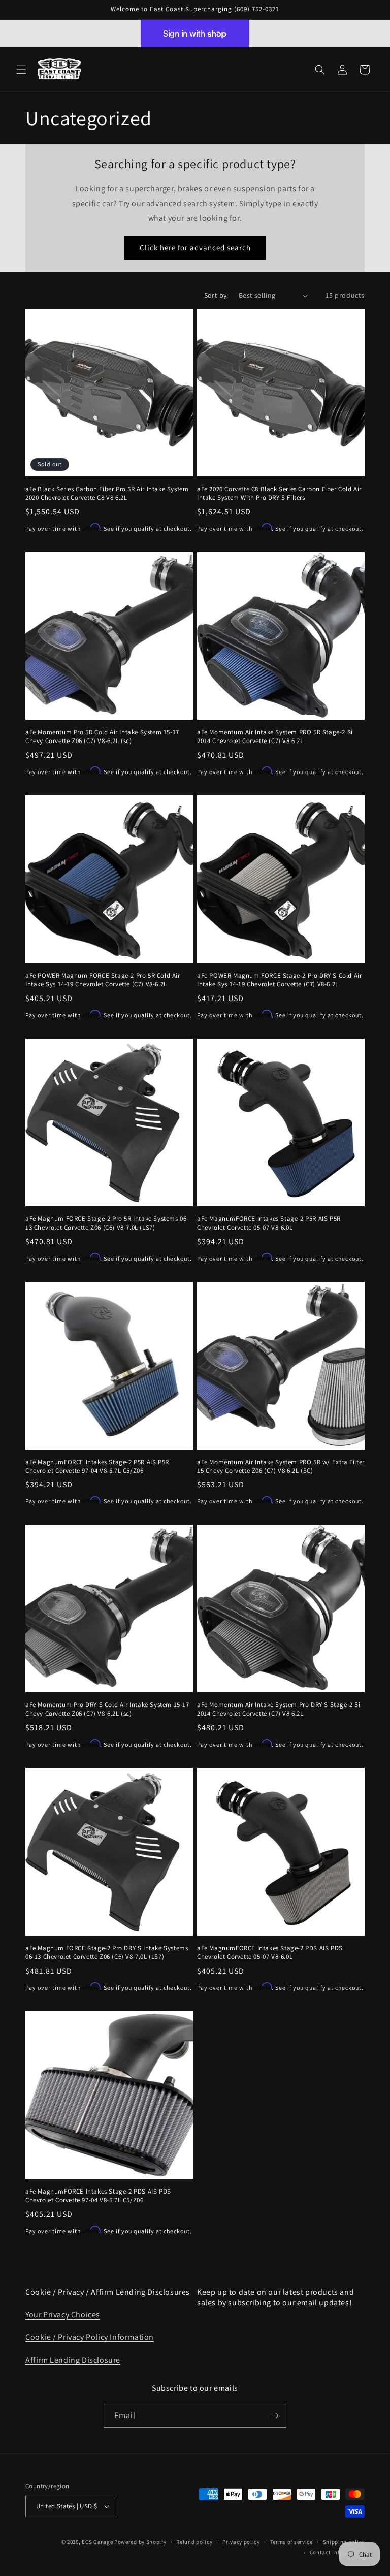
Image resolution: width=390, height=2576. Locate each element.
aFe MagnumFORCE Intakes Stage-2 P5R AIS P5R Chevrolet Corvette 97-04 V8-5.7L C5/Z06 (97, 1467)
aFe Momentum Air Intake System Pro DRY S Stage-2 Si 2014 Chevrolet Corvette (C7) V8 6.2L (279, 1709)
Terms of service (291, 2542)
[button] (21, 70)
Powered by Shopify (140, 2542)
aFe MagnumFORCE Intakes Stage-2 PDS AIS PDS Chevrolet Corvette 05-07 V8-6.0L (270, 1953)
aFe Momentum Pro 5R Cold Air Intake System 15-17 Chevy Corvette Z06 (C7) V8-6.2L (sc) (102, 737)
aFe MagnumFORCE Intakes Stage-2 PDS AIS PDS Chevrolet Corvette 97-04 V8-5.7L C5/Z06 (98, 2196)
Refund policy (194, 2542)
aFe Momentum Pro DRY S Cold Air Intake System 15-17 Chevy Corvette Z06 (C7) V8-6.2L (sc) (107, 1709)
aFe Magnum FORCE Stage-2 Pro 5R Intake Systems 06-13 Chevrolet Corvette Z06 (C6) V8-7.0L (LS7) (107, 1223)
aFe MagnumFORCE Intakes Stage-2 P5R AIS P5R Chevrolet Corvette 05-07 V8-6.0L (269, 1223)
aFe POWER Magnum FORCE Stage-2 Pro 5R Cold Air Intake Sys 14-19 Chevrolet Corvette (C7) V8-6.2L (103, 980)
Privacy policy (241, 2542)
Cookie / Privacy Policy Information (90, 2337)
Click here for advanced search (195, 248)
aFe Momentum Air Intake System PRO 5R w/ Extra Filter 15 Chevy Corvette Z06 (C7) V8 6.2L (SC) (281, 1467)
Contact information (337, 2552)
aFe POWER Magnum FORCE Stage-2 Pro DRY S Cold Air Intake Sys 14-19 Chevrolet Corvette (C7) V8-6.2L (279, 980)
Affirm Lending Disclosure (73, 2360)
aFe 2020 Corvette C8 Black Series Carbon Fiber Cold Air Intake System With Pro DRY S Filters (279, 493)
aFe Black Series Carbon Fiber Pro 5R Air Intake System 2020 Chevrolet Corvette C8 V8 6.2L (107, 493)
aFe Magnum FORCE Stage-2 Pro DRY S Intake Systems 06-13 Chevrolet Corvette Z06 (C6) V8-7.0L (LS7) (107, 1953)
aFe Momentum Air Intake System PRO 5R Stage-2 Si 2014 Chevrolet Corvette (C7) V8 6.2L (275, 737)
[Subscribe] (275, 2416)
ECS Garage (97, 2542)
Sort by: (216, 295)
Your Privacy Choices (63, 2315)
